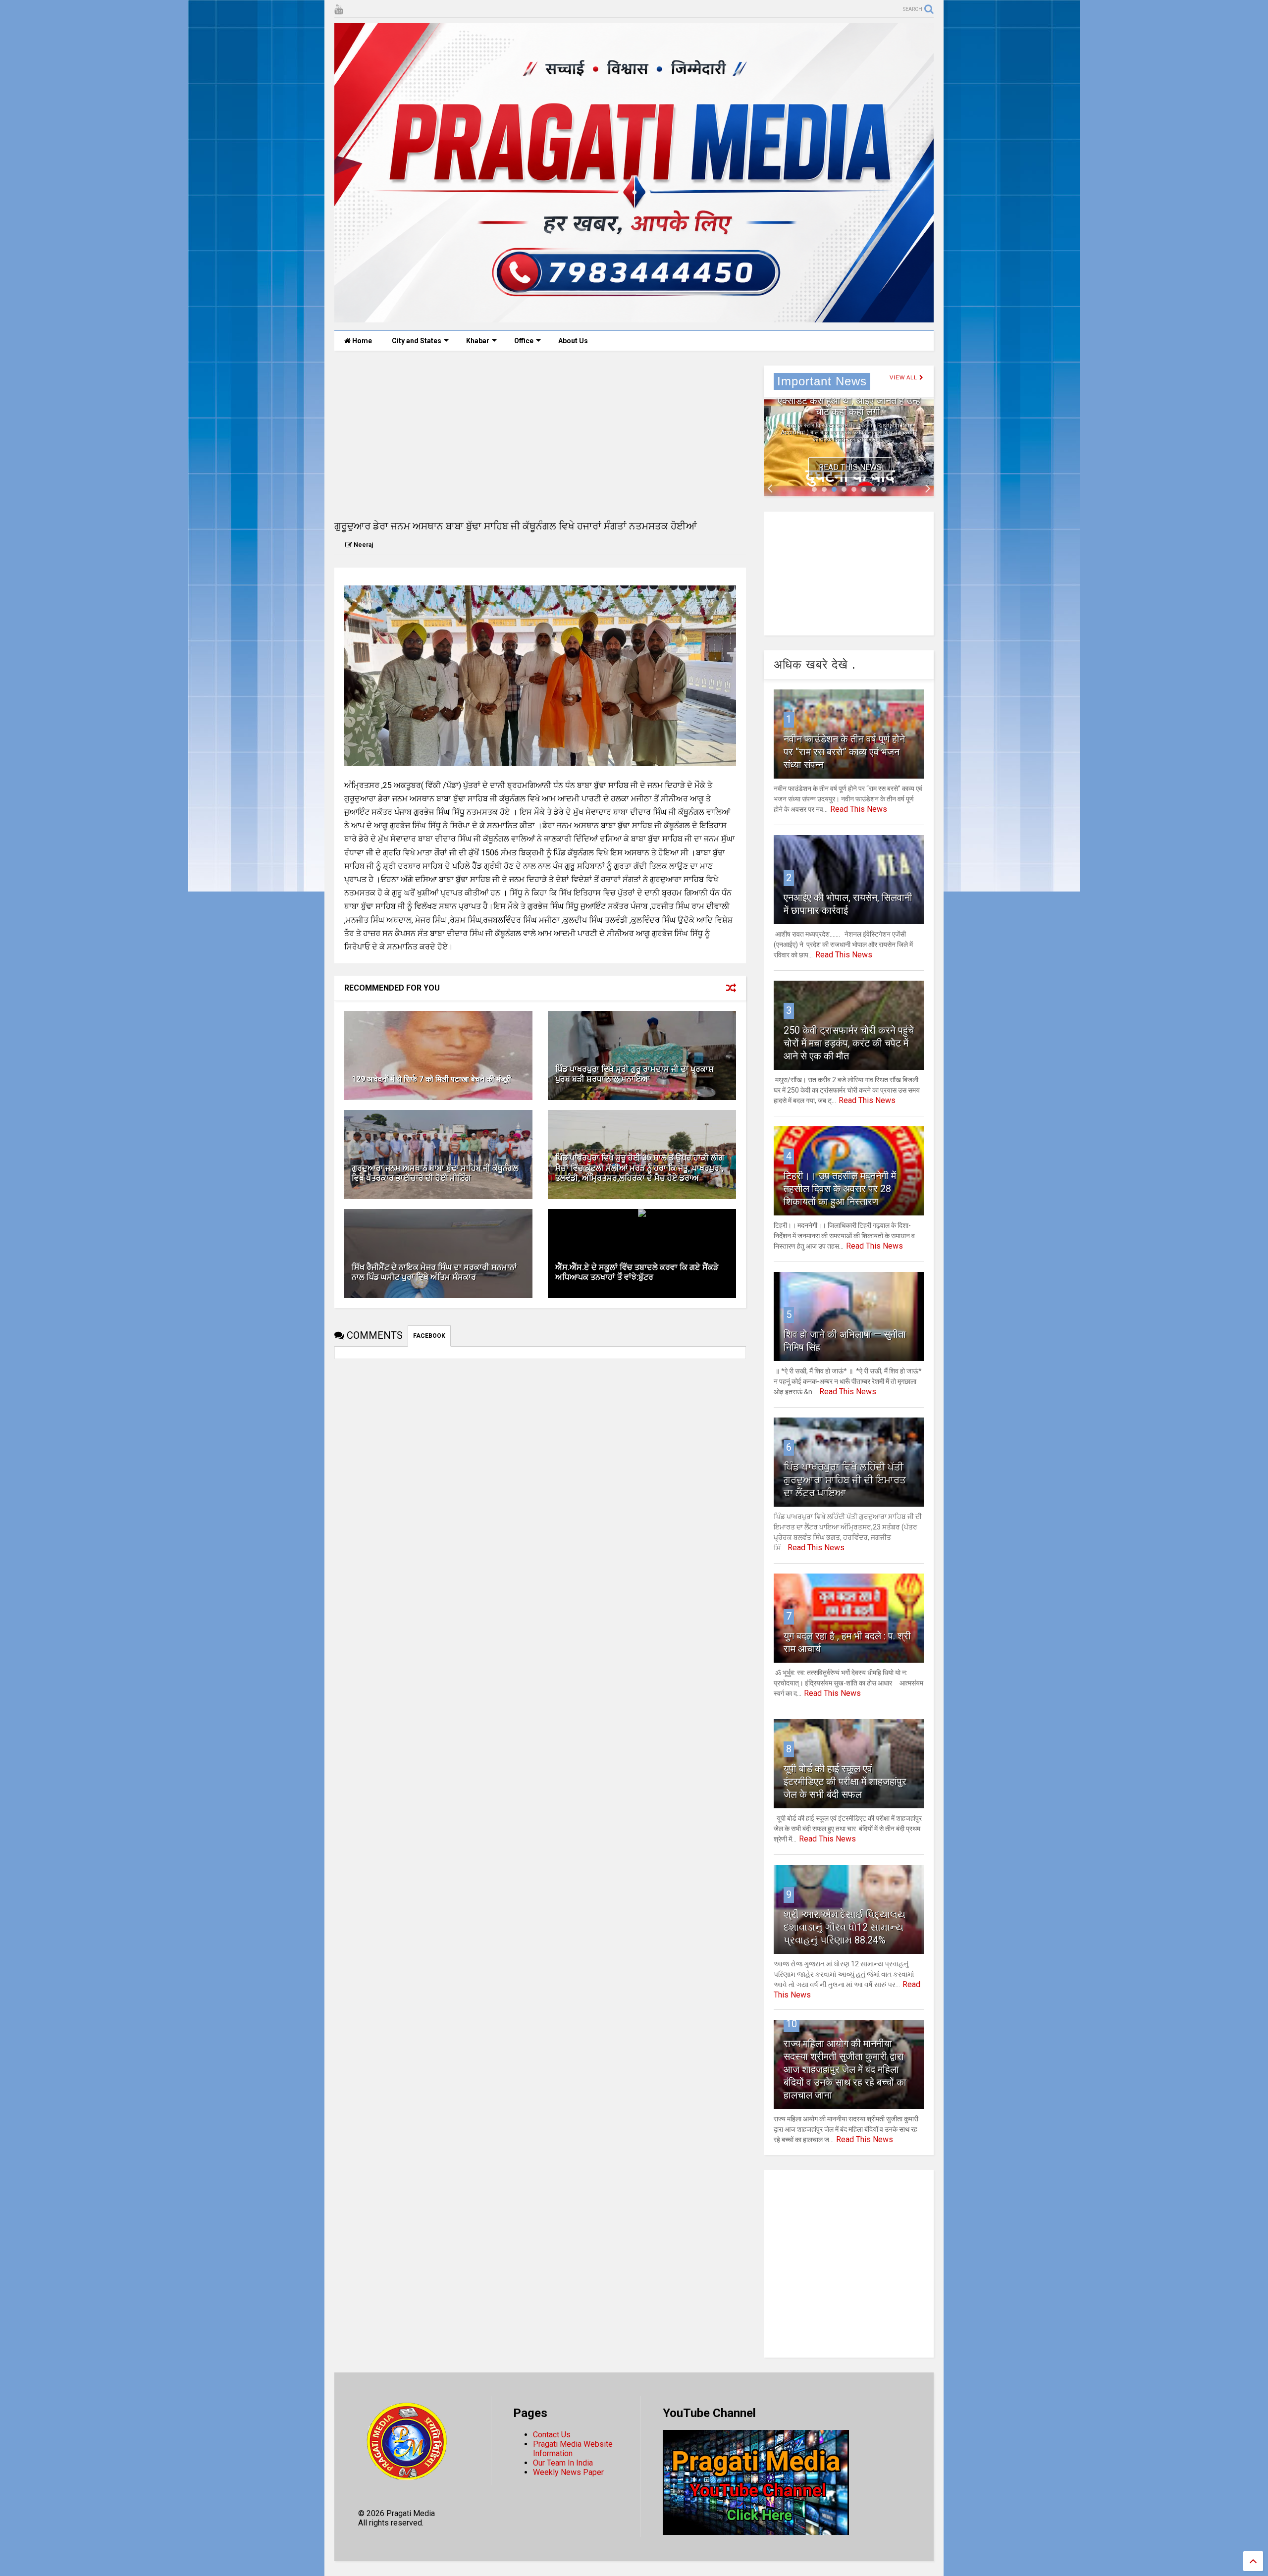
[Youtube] (339, 10)
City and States (417, 341)
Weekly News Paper (568, 2472)
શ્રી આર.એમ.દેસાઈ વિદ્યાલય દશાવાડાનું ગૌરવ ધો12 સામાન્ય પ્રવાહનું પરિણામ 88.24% (845, 1927)
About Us (573, 341)
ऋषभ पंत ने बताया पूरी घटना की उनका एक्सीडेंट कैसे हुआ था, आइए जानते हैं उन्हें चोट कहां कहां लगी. (849, 401)
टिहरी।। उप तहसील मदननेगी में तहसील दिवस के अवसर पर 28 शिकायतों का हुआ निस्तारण (840, 1189)
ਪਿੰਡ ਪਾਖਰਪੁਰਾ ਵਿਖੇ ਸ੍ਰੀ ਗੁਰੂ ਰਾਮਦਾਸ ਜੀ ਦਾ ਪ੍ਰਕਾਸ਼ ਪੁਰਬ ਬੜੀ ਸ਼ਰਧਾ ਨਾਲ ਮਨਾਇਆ (634, 1074)
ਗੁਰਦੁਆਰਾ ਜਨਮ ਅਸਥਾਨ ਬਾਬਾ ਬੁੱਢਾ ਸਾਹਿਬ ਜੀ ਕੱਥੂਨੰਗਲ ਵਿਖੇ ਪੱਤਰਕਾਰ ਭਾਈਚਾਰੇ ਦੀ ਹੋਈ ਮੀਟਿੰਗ (435, 1173)
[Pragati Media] (634, 318)
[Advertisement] (540, 435)
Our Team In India (563, 2463)
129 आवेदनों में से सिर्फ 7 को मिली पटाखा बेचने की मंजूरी (431, 1079)
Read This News (850, 467)
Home (361, 341)
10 (792, 2024)
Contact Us (552, 2435)
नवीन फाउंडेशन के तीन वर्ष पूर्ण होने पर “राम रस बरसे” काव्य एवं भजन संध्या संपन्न (844, 752)
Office (524, 341)
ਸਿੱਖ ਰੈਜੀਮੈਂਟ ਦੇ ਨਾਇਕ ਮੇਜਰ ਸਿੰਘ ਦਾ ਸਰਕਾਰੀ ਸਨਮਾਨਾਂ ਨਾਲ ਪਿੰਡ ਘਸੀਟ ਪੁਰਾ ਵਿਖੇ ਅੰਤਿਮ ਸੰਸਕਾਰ (434, 1272)
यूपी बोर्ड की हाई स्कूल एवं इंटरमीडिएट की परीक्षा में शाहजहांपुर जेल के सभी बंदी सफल (845, 1782)
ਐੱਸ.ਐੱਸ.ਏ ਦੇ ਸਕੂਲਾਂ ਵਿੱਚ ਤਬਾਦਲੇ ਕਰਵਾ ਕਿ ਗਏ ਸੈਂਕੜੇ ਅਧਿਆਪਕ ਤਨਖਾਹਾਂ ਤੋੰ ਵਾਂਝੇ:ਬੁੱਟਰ (637, 1272)
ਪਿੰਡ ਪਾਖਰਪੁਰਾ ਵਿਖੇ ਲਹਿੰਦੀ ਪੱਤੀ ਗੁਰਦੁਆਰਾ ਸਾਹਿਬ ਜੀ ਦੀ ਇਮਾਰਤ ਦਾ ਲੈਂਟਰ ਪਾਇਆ (845, 1480)
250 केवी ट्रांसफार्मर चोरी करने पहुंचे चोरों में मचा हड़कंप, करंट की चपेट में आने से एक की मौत (849, 1043)
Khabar (478, 341)
